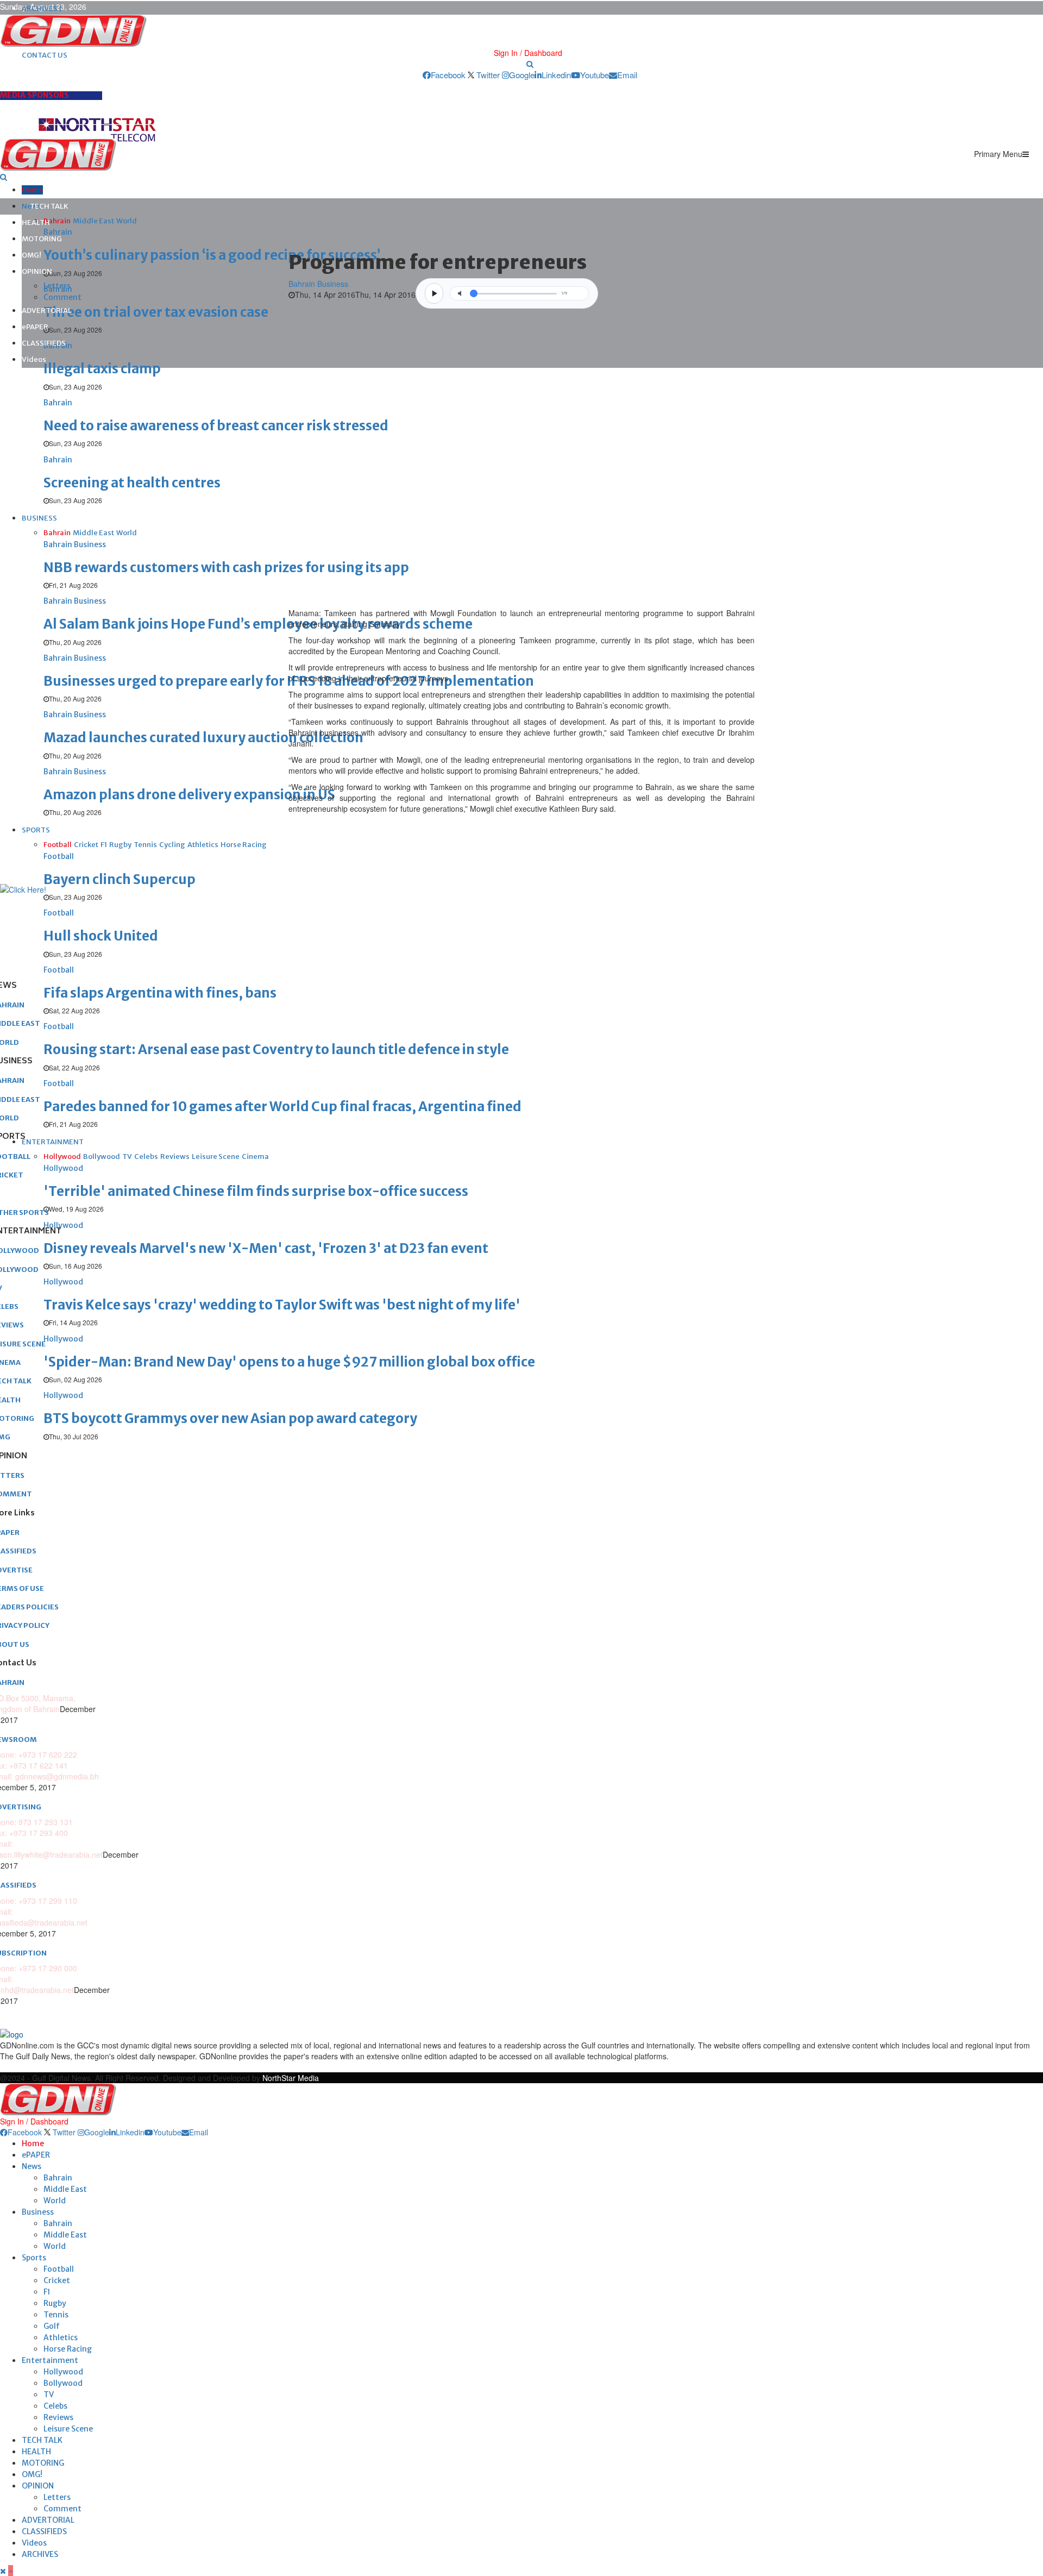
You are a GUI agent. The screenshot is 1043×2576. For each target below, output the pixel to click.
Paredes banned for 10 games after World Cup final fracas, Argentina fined (282, 1107)
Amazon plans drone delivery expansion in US (189, 795)
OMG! (32, 255)
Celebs (55, 2406)
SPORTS (36, 830)
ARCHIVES (40, 2554)
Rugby (55, 2303)
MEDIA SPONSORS (34, 95)
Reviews (58, 2417)
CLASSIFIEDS (44, 343)
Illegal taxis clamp (102, 369)
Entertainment (50, 2360)
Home (32, 190)
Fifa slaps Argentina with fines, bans (160, 993)
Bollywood (63, 2383)
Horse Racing (68, 2349)
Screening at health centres (132, 483)
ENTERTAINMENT (53, 1142)
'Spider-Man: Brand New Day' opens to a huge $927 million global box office (289, 1362)
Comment (62, 297)
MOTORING (42, 239)
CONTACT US (45, 55)
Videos (34, 359)
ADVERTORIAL (47, 311)
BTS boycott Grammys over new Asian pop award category (230, 1418)
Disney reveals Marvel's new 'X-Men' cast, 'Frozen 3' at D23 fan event (266, 1248)
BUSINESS (39, 518)
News (32, 2166)
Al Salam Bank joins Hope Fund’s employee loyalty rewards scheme (258, 624)
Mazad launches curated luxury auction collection (203, 738)
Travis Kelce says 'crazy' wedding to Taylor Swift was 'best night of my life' (282, 1305)
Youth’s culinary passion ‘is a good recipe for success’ (212, 255)
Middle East (65, 2189)
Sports (34, 2258)
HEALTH (36, 222)
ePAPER (35, 327)
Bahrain (58, 2178)
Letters (57, 286)
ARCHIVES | (42, 8)
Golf (52, 2326)
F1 (47, 2292)
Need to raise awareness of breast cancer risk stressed (216, 426)
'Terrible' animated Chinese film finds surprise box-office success (256, 1191)
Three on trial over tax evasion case (156, 312)
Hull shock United (101, 936)
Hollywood (63, 2372)
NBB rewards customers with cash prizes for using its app (226, 568)
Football (59, 2269)
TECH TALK (49, 206)
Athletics (61, 2337)
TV (49, 2395)
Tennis (56, 2315)
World (55, 2201)
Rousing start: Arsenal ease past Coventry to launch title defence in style (276, 1049)
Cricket (57, 2280)
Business (38, 2212)
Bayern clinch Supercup (120, 879)
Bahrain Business (318, 284)
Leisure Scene (68, 2429)
